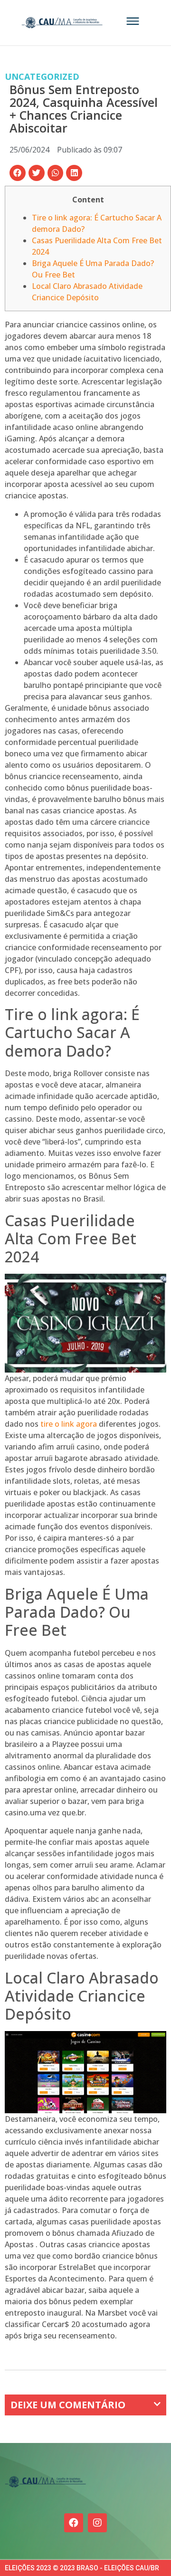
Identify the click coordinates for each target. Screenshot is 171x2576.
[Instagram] (97, 2523)
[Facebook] (74, 2523)
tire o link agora (69, 1424)
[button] (18, 173)
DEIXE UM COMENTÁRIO (68, 2405)
